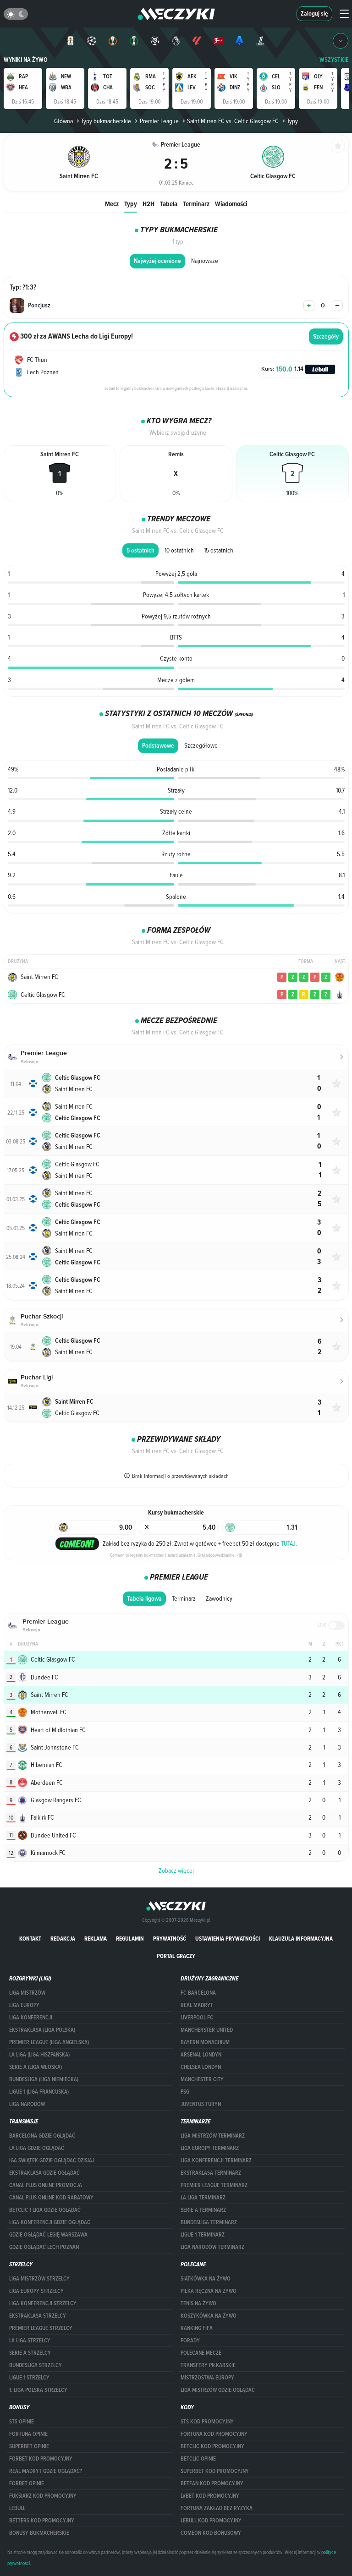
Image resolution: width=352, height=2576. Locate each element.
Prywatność (170, 1939)
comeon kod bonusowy (211, 2533)
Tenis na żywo (198, 2303)
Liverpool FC (197, 2018)
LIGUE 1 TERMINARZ (203, 2235)
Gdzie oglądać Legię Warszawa (48, 2235)
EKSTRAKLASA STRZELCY (38, 2316)
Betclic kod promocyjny (212, 2446)
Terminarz (196, 204)
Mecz (112, 204)
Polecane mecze (201, 2353)
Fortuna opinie (28, 2434)
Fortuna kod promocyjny (214, 2434)
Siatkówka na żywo (206, 2279)
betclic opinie (198, 2459)
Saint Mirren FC (39, 977)
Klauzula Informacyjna (301, 1939)
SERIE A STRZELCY (30, 2353)
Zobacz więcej (176, 1870)
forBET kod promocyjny (41, 2459)
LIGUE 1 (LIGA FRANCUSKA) (39, 2092)
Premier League (159, 121)
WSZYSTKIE (334, 60)
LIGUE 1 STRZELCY (29, 2378)
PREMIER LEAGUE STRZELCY (41, 2328)
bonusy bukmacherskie (39, 2533)
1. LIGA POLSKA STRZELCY (38, 2390)
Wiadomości (231, 204)
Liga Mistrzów (27, 1993)
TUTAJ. (289, 1543)
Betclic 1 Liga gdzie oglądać (45, 2210)
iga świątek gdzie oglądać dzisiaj (52, 2160)
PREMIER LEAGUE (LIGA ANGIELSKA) (49, 2042)
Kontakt (30, 1939)
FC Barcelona (198, 1993)
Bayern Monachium (205, 2042)
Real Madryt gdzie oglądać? (46, 2471)
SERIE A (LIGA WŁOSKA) (36, 2067)
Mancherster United (207, 2030)
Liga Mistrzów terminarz (213, 2136)
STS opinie (22, 2422)
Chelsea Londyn (201, 2067)
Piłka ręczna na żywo (209, 2291)
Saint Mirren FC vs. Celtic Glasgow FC (233, 121)
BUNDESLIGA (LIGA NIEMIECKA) (44, 2079)
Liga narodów (27, 2104)
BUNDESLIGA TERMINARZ (209, 2222)
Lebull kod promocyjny (211, 2521)
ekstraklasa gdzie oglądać (44, 2173)
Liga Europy (24, 2005)
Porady (190, 2341)
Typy (131, 204)
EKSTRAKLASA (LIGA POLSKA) (42, 2030)
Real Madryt (197, 2005)
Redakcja (63, 1939)
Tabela (169, 204)
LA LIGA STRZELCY (30, 2341)
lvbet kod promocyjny (210, 2496)
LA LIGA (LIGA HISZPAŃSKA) (39, 2055)
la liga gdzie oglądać (37, 2148)
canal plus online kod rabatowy (51, 2198)
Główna (63, 121)
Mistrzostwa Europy (207, 2378)
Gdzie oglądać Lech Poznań (44, 2247)
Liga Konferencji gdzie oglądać (50, 2222)
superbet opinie (29, 2446)
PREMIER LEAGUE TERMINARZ (214, 2185)
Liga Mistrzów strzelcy (39, 2279)
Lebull (17, 2508)
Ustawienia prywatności (228, 1939)
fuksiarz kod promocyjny (43, 2496)
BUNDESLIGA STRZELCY (36, 2365)
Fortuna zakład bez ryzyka (217, 2508)
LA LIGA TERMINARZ (203, 2198)
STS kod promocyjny (207, 2422)
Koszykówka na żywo (209, 2316)
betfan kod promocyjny (212, 2483)
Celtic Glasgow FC (43, 995)
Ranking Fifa (197, 2328)
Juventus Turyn (201, 2104)
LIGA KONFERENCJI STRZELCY (43, 2303)
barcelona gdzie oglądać (42, 2136)
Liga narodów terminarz (212, 2247)
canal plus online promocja (46, 2185)
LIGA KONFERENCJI (31, 2018)
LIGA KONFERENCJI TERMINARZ (216, 2160)
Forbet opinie (27, 2483)
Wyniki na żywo (26, 60)
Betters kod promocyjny (42, 2521)
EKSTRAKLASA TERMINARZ (211, 2173)
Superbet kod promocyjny (215, 2471)
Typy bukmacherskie (106, 121)
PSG (185, 2092)
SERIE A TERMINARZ (203, 2210)
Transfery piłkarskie (208, 2365)
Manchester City (202, 2079)
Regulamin (130, 1939)
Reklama (96, 1939)
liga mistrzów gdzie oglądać (218, 2390)
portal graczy (176, 1956)
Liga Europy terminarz (210, 2148)
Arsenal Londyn (201, 2055)
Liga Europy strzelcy (36, 2291)
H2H (148, 204)
